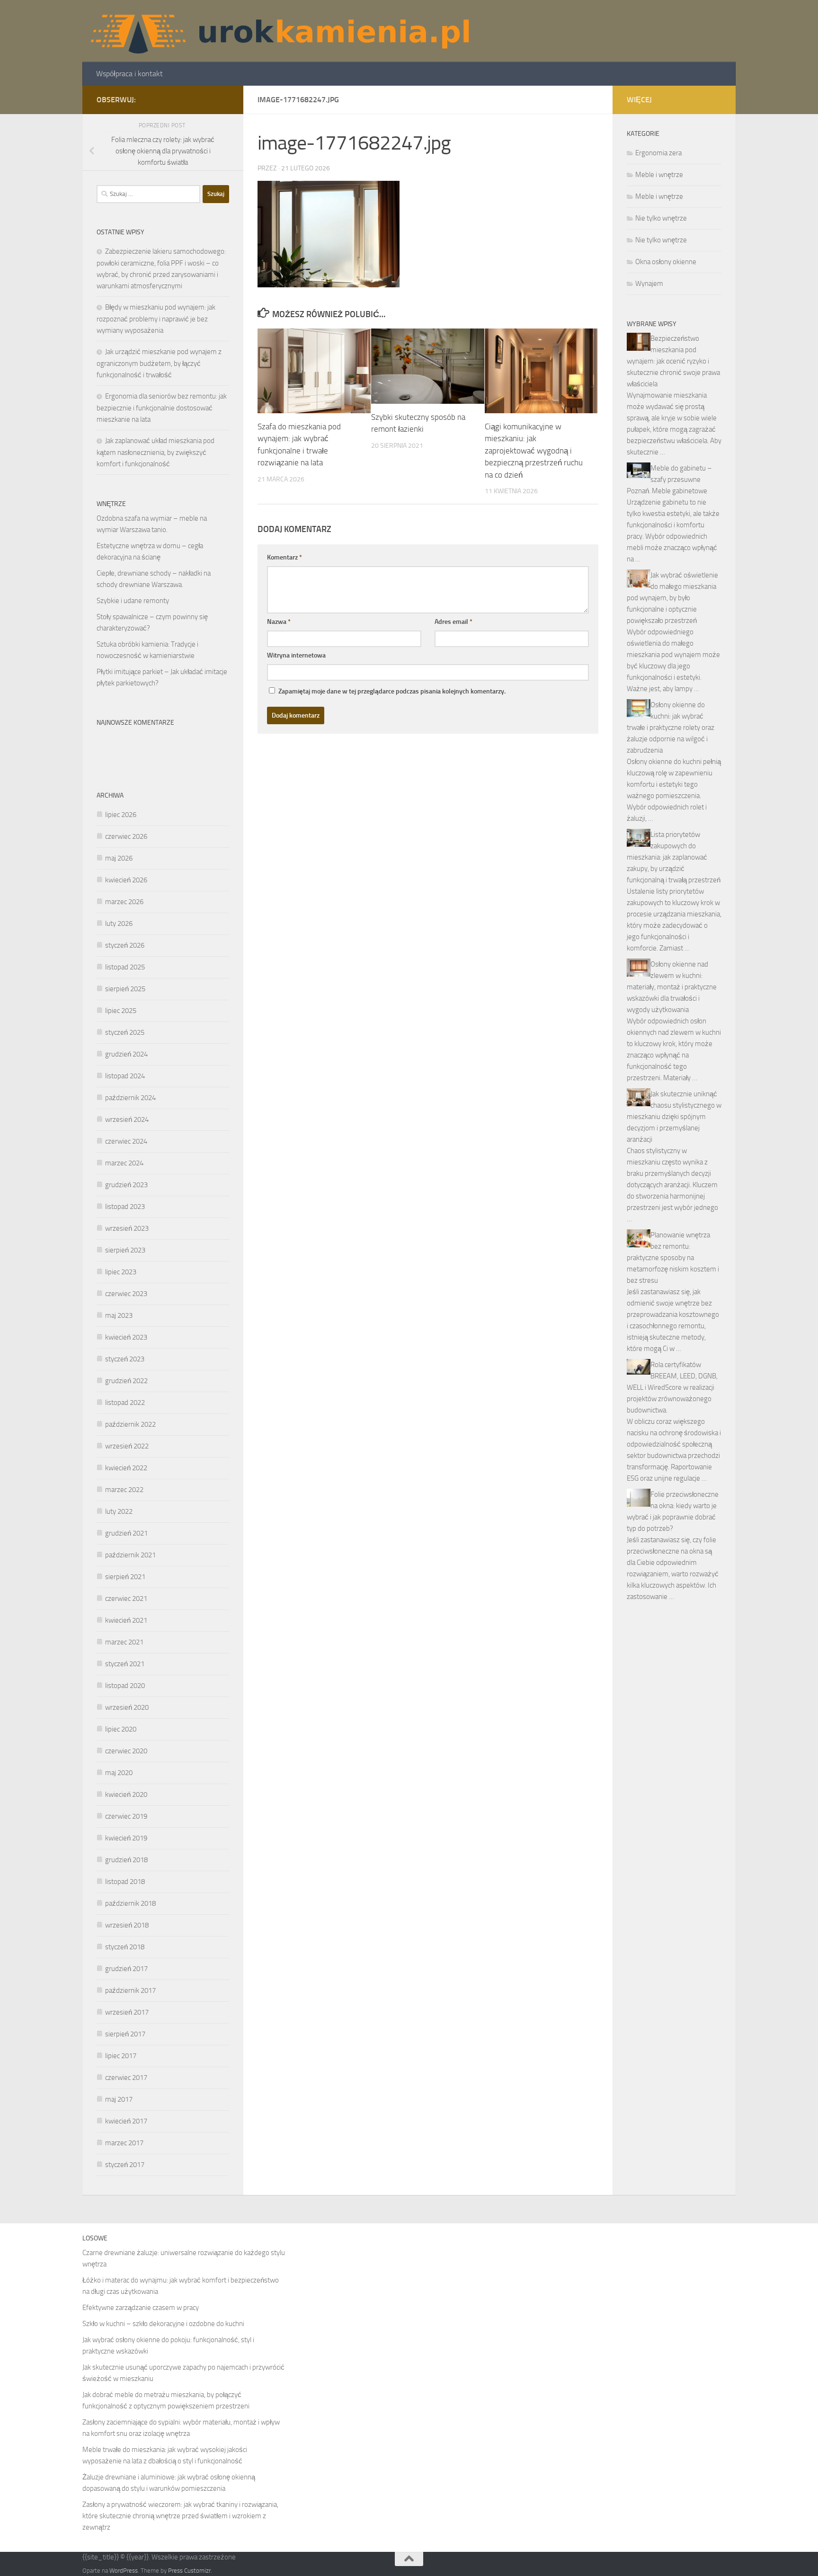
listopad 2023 (125, 1207)
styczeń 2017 (125, 2165)
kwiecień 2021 (126, 1620)
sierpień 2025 (125, 989)
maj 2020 (119, 1773)
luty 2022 (119, 1511)
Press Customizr (189, 2571)
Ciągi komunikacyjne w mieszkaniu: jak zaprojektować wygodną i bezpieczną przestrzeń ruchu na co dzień (534, 451)
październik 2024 (130, 1098)
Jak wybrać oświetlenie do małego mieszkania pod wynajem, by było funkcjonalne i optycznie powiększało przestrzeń (672, 598)
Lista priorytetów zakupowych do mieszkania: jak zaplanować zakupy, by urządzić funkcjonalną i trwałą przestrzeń (674, 857)
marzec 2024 (124, 1163)
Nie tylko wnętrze (661, 218)
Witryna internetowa (296, 655)
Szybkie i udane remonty (133, 601)
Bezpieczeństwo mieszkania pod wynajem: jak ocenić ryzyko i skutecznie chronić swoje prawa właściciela (673, 361)
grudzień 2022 (126, 1381)
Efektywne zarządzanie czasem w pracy (141, 2308)
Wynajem (649, 284)
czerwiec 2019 (126, 1816)
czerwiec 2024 (126, 1141)
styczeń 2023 (125, 1359)
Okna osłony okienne (666, 262)
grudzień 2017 (126, 1969)
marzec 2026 (124, 902)
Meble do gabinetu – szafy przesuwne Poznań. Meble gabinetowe (669, 480)
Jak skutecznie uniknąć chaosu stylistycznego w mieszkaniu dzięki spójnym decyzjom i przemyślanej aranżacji (674, 1117)
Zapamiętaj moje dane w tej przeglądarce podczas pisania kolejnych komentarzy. (392, 691)
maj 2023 (119, 1315)
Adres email (453, 622)
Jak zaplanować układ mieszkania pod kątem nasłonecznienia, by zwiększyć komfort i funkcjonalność (156, 452)
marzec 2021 (124, 1642)
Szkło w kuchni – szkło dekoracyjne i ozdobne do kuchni (163, 2324)
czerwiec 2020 (126, 1751)
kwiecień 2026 (126, 880)
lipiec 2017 (121, 2056)
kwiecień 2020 (126, 1794)
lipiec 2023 (121, 1272)
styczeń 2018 (125, 1947)
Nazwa (279, 622)
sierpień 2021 (125, 1577)
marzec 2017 (124, 2143)
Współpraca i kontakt (129, 74)
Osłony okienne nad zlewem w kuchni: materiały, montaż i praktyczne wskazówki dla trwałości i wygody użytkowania (672, 987)
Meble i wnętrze (659, 175)
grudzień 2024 (126, 1054)
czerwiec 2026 (126, 836)
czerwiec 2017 (126, 2078)
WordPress (124, 2571)
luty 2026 (119, 924)
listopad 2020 (125, 1686)
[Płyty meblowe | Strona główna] (279, 31)
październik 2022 (130, 1424)
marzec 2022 (124, 1490)
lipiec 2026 (121, 815)
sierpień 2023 (125, 1250)
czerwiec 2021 (126, 1599)
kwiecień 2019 (126, 1838)
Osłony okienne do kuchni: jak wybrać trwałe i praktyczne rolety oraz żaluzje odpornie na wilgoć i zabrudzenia (671, 728)
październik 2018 (130, 1903)
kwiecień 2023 (126, 1337)
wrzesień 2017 (127, 2012)
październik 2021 (130, 1555)
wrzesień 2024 (127, 1119)
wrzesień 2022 (127, 1446)
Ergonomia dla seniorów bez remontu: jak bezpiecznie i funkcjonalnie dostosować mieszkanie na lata (162, 408)
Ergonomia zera (658, 153)
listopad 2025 (125, 967)
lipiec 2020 (121, 1729)
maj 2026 (119, 858)
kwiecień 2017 (126, 2121)
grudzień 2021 (126, 1533)
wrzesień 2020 (127, 1707)
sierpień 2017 (125, 2034)
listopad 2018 (125, 1882)
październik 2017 (130, 1990)
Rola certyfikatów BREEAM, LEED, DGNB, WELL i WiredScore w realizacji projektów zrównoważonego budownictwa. (672, 1387)
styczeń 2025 (125, 1032)
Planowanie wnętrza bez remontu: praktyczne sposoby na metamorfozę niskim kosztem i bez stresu (673, 1258)
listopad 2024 (125, 1076)
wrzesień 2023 (127, 1228)
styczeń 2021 (125, 1664)
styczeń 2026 (125, 945)
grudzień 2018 (126, 1860)
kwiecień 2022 (126, 1468)
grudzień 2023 (126, 1185)
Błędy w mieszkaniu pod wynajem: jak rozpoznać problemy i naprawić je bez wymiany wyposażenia (156, 319)
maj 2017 (119, 2099)
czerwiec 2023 (126, 1294)
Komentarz (285, 557)
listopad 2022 (125, 1403)
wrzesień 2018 (127, 1925)
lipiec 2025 (121, 1011)
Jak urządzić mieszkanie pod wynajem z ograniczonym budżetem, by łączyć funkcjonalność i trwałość (159, 363)
